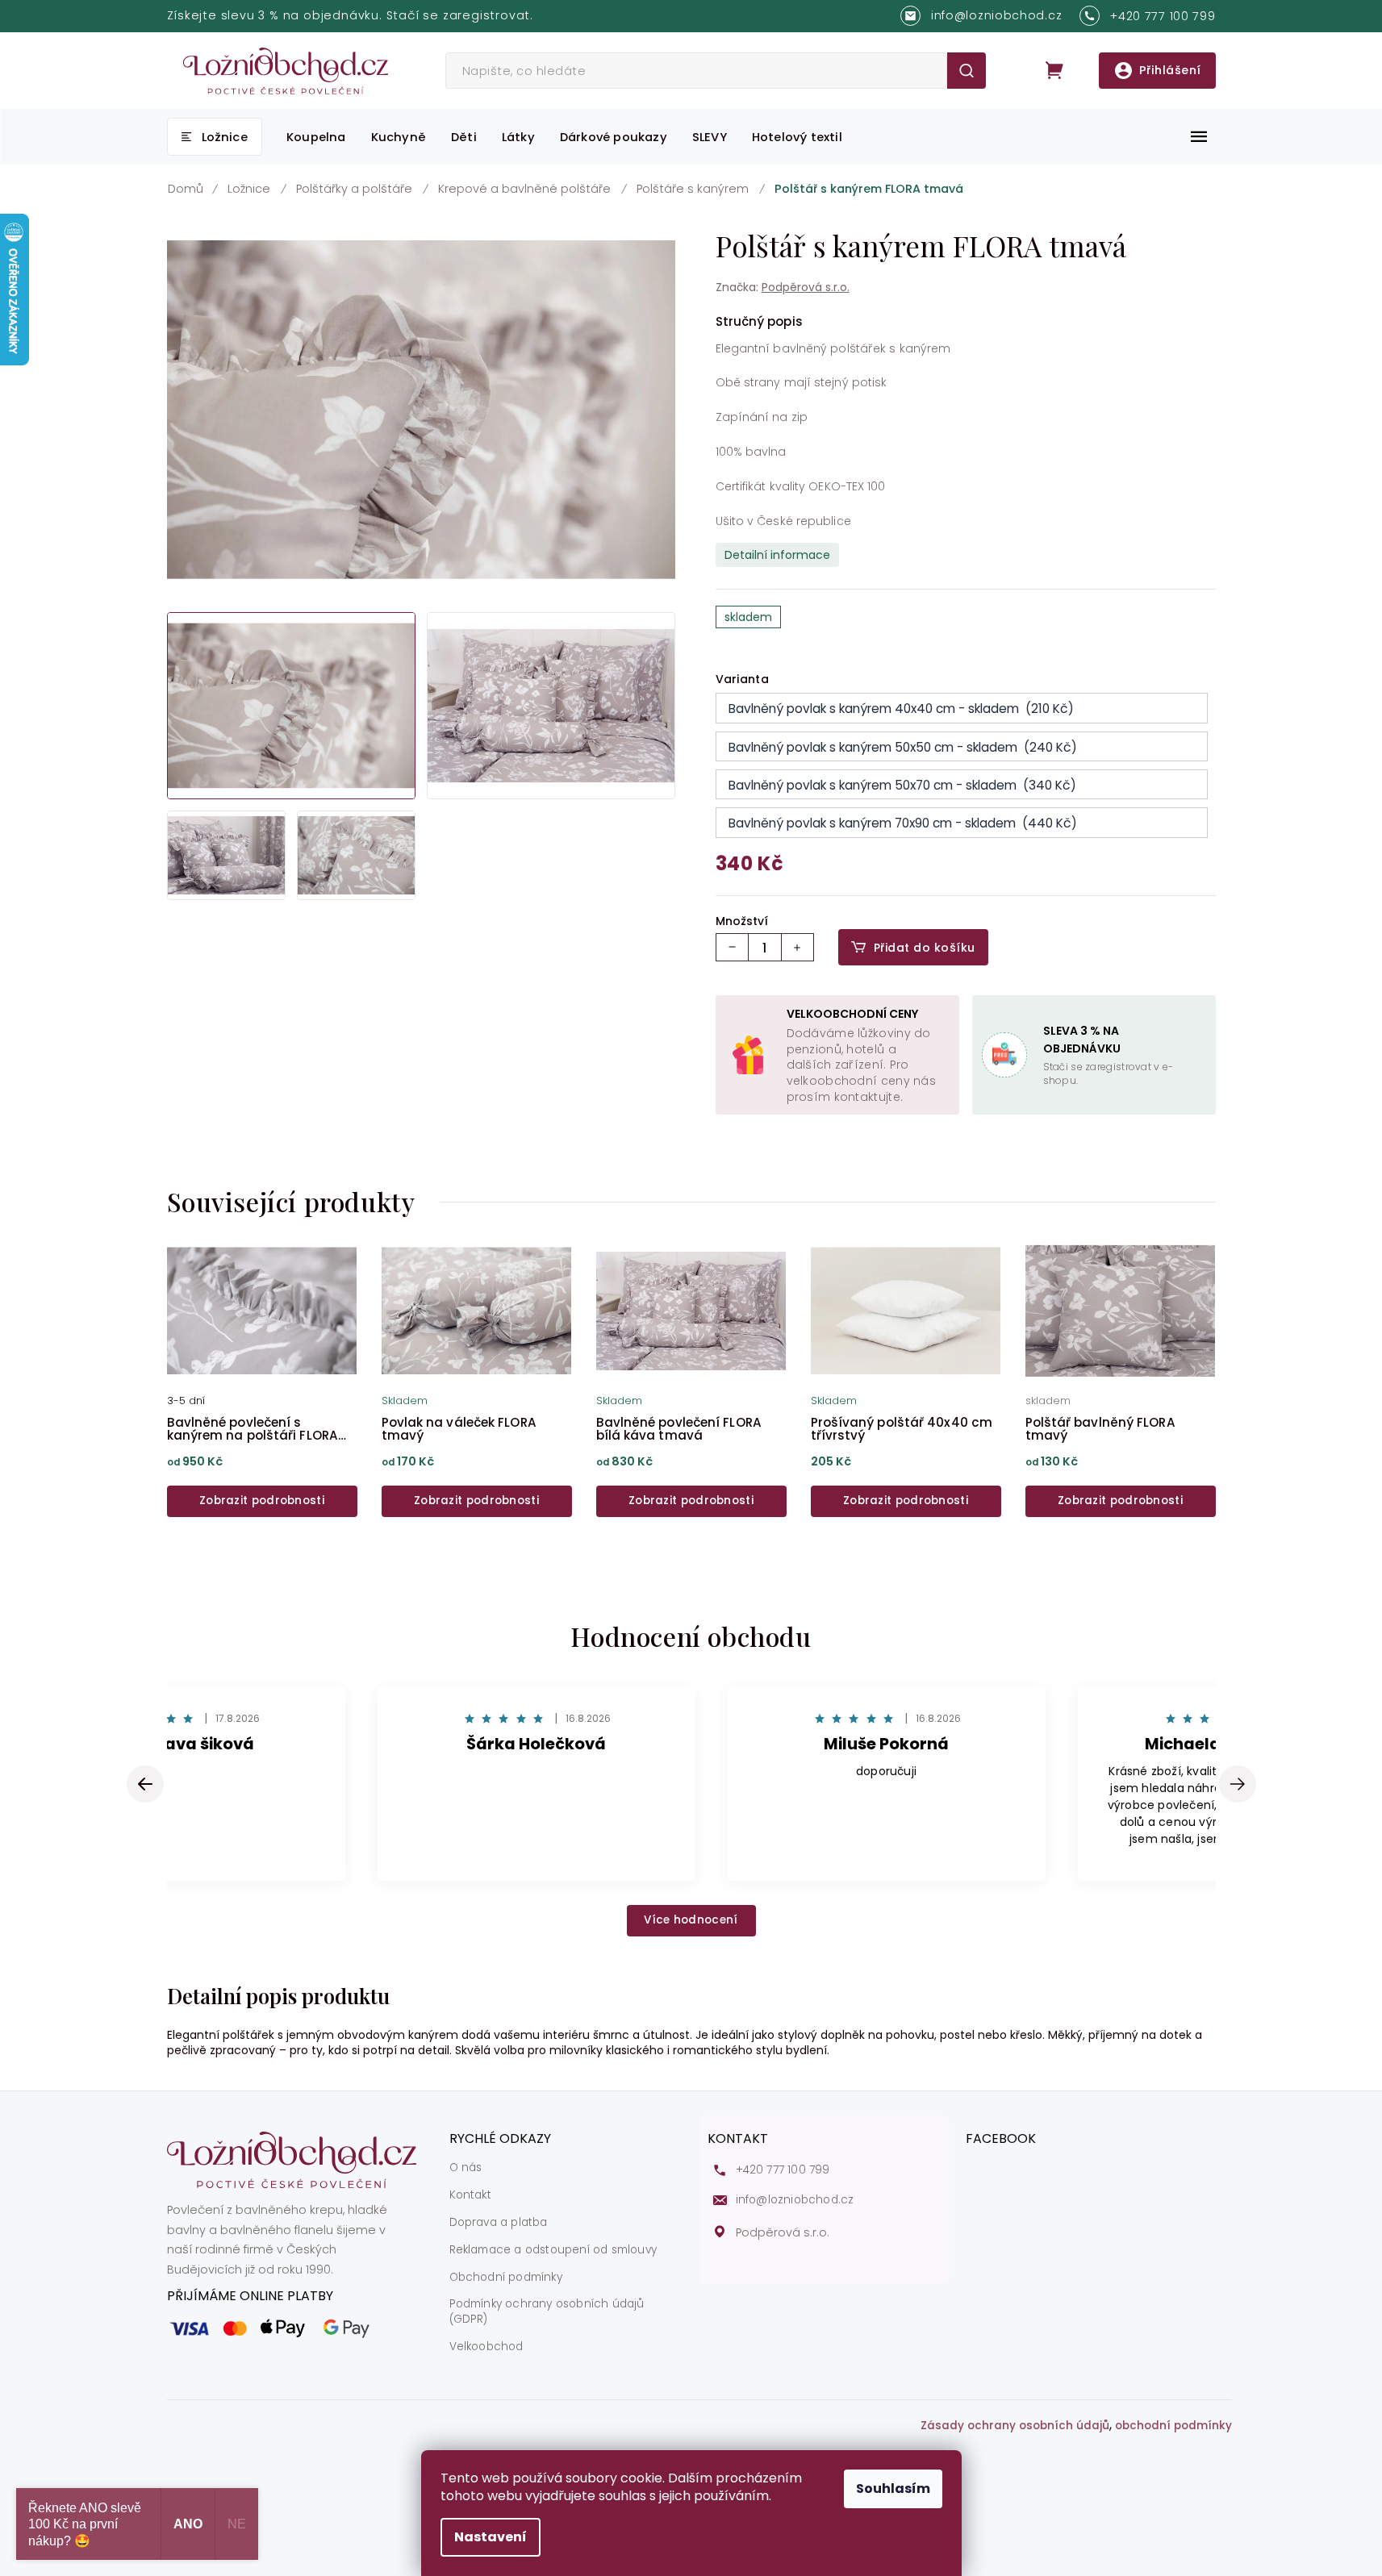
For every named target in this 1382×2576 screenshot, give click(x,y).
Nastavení (491, 2537)
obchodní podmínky (1173, 2426)
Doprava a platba (499, 2223)
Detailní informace (777, 555)
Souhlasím (893, 2488)
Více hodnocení (691, 1920)
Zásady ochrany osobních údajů (1015, 2426)
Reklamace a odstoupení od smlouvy (553, 2250)
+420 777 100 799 (783, 2170)
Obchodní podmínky (506, 2278)
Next (1238, 1784)
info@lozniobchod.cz (795, 2200)
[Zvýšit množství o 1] (797, 947)
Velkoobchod (486, 2347)
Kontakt (470, 2195)
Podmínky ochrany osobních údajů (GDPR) (547, 2312)
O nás (466, 2168)
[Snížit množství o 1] (733, 947)
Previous (148, 1784)
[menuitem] (215, 137)
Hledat (966, 71)
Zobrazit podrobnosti (262, 1501)
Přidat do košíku (925, 948)
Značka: (783, 287)
